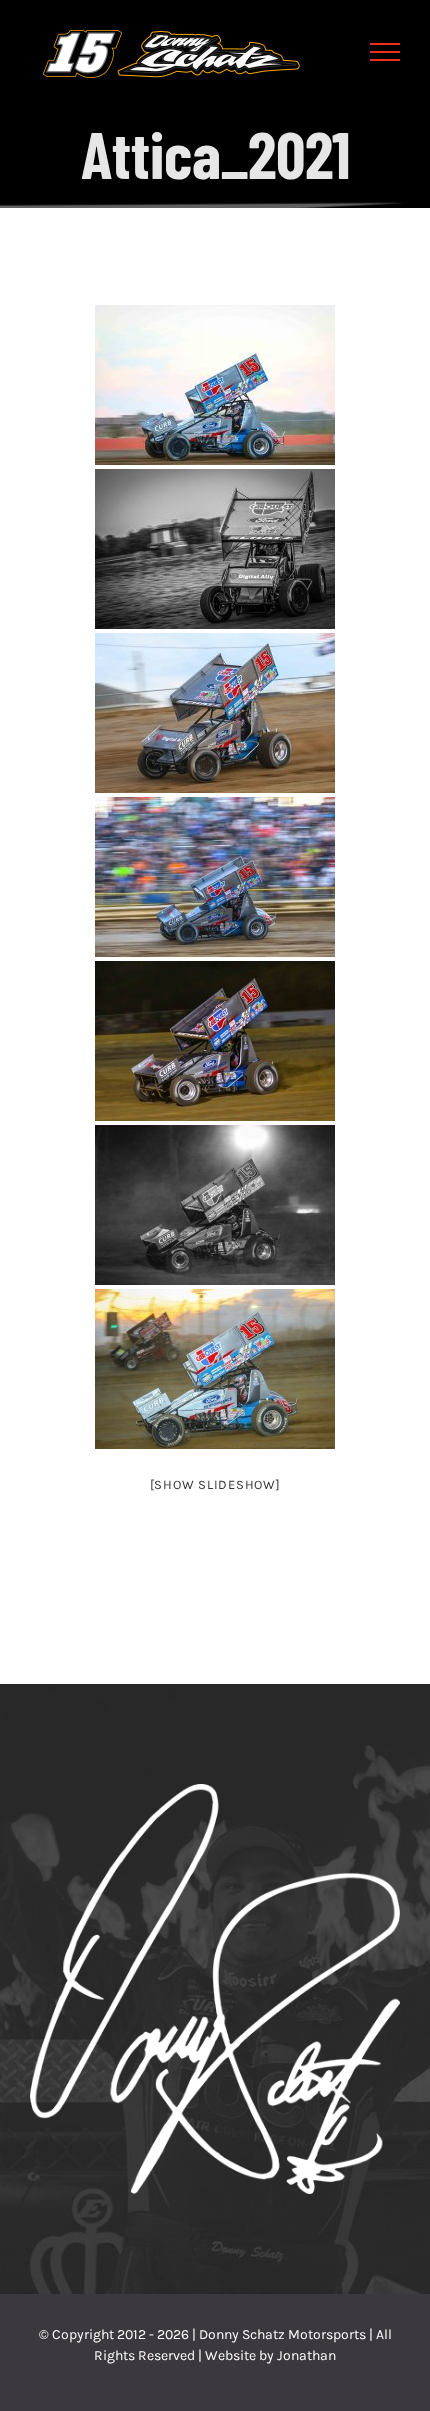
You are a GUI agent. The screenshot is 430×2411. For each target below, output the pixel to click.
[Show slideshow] (215, 1484)
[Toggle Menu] (385, 52)
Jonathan (306, 2355)
